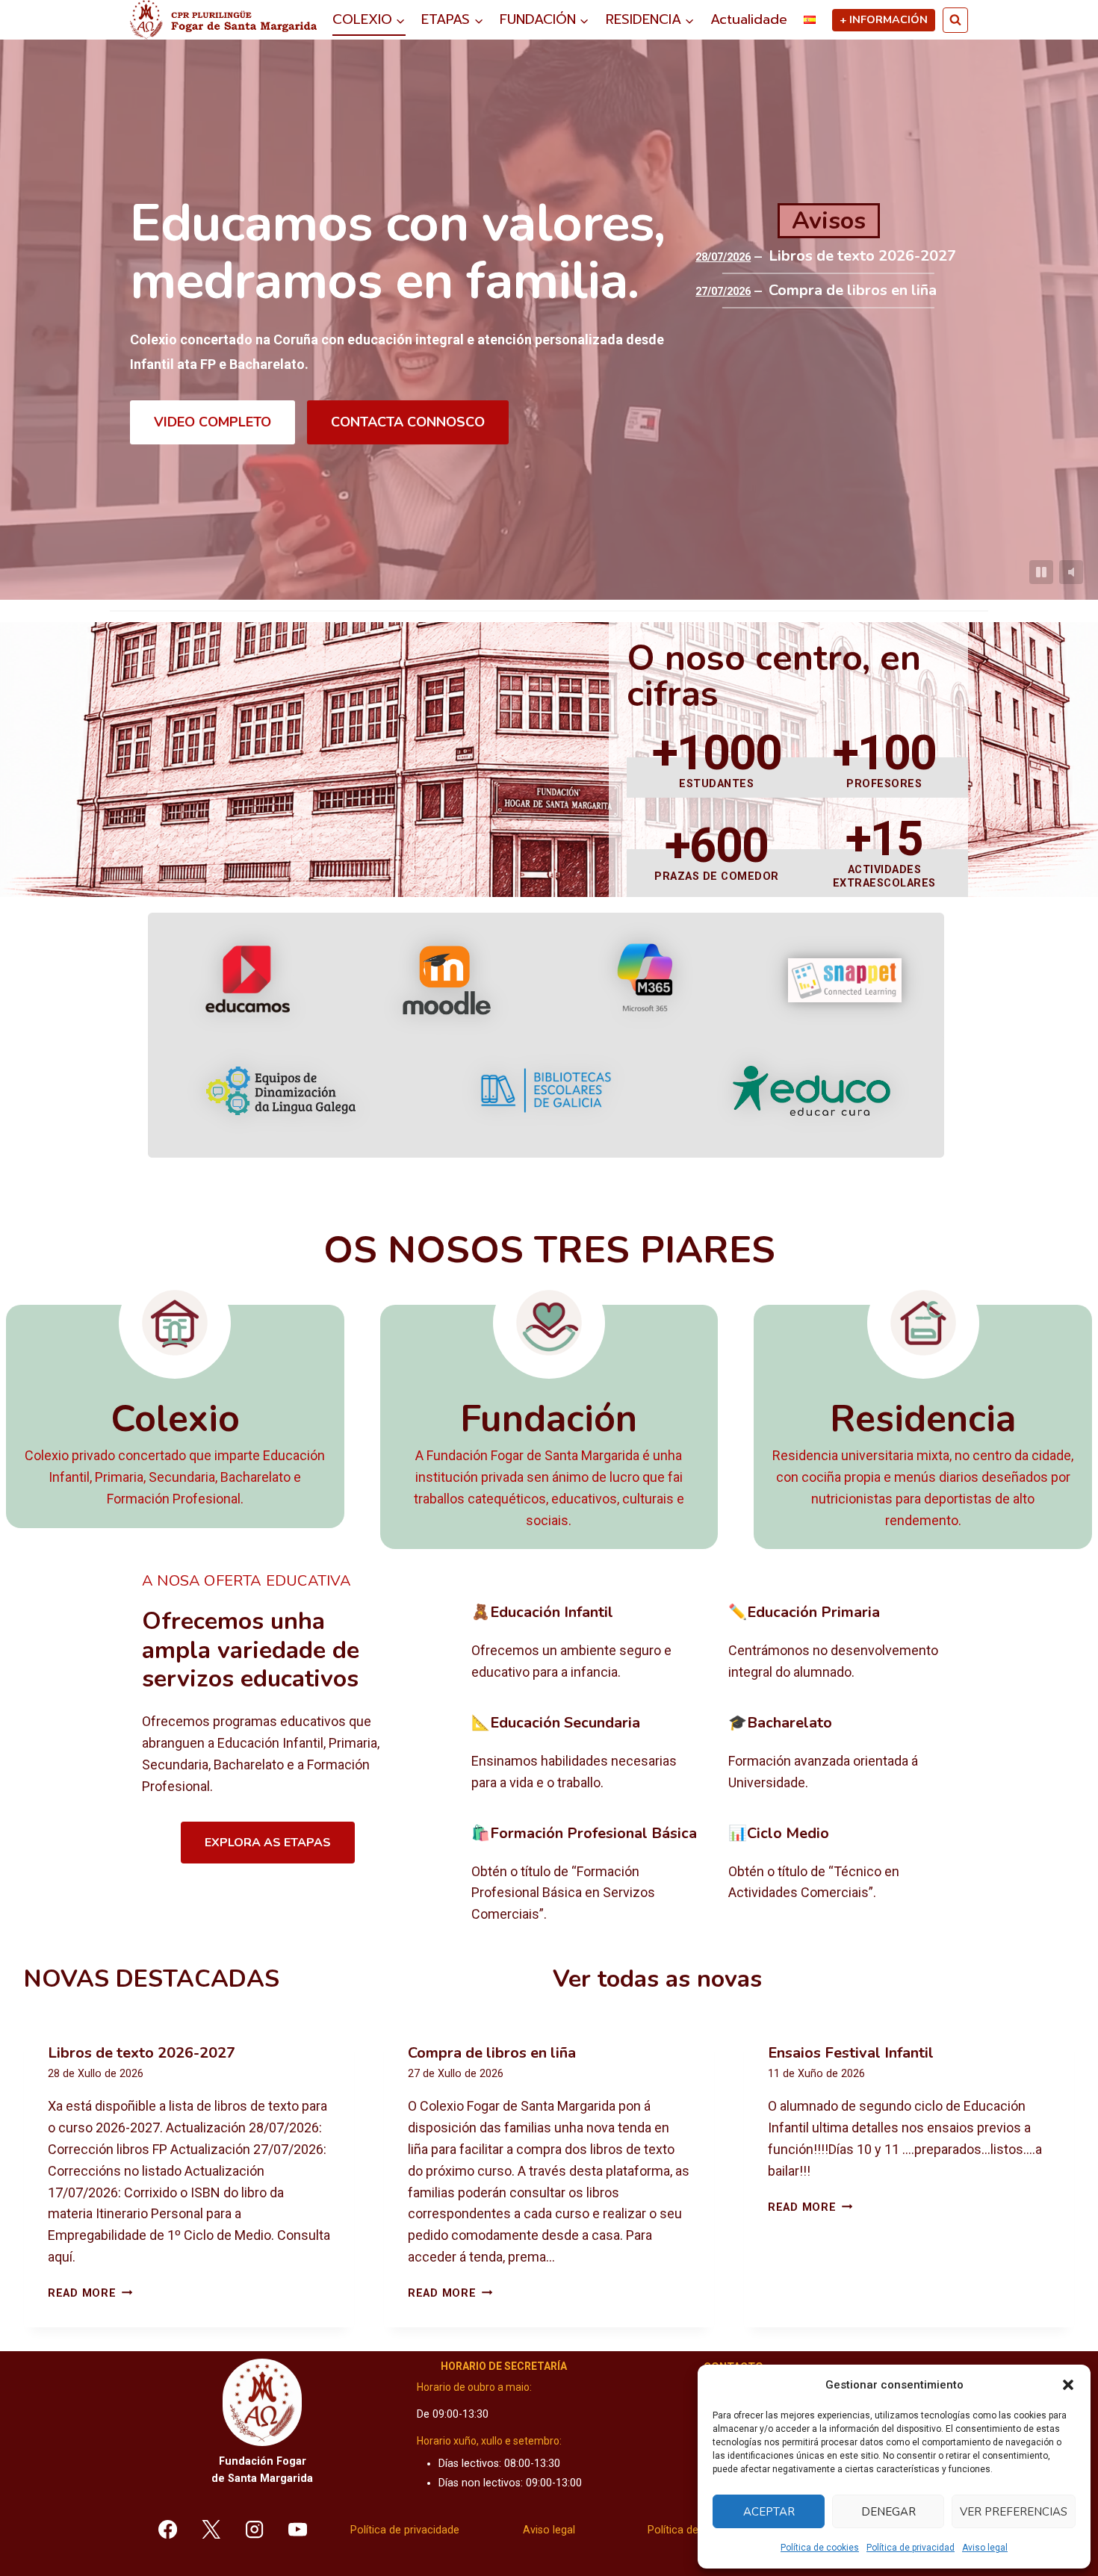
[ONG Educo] (812, 1091)
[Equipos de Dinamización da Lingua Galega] (281, 1091)
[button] (1068, 2385)
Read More (90, 2293)
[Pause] (1041, 572)
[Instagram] (255, 2529)
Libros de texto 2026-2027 (862, 256)
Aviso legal (985, 2548)
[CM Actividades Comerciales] (845, 1875)
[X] (211, 2529)
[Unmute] (1071, 572)
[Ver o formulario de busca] (955, 20)
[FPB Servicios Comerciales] (588, 1875)
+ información (884, 19)
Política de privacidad (911, 2548)
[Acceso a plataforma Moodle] (446, 980)
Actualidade (749, 19)
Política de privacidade (405, 2530)
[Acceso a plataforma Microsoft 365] (645, 980)
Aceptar (769, 2512)
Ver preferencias (1014, 2512)
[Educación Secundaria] (588, 1754)
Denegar (888, 2512)
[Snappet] (845, 980)
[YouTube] (297, 2529)
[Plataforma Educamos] (248, 980)
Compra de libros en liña (853, 291)
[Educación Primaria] (845, 1643)
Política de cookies (820, 2548)
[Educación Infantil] (588, 1643)
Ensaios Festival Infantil (851, 2053)
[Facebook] (168, 2529)
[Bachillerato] (845, 1754)
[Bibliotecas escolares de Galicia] (546, 1090)
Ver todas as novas (657, 1979)
